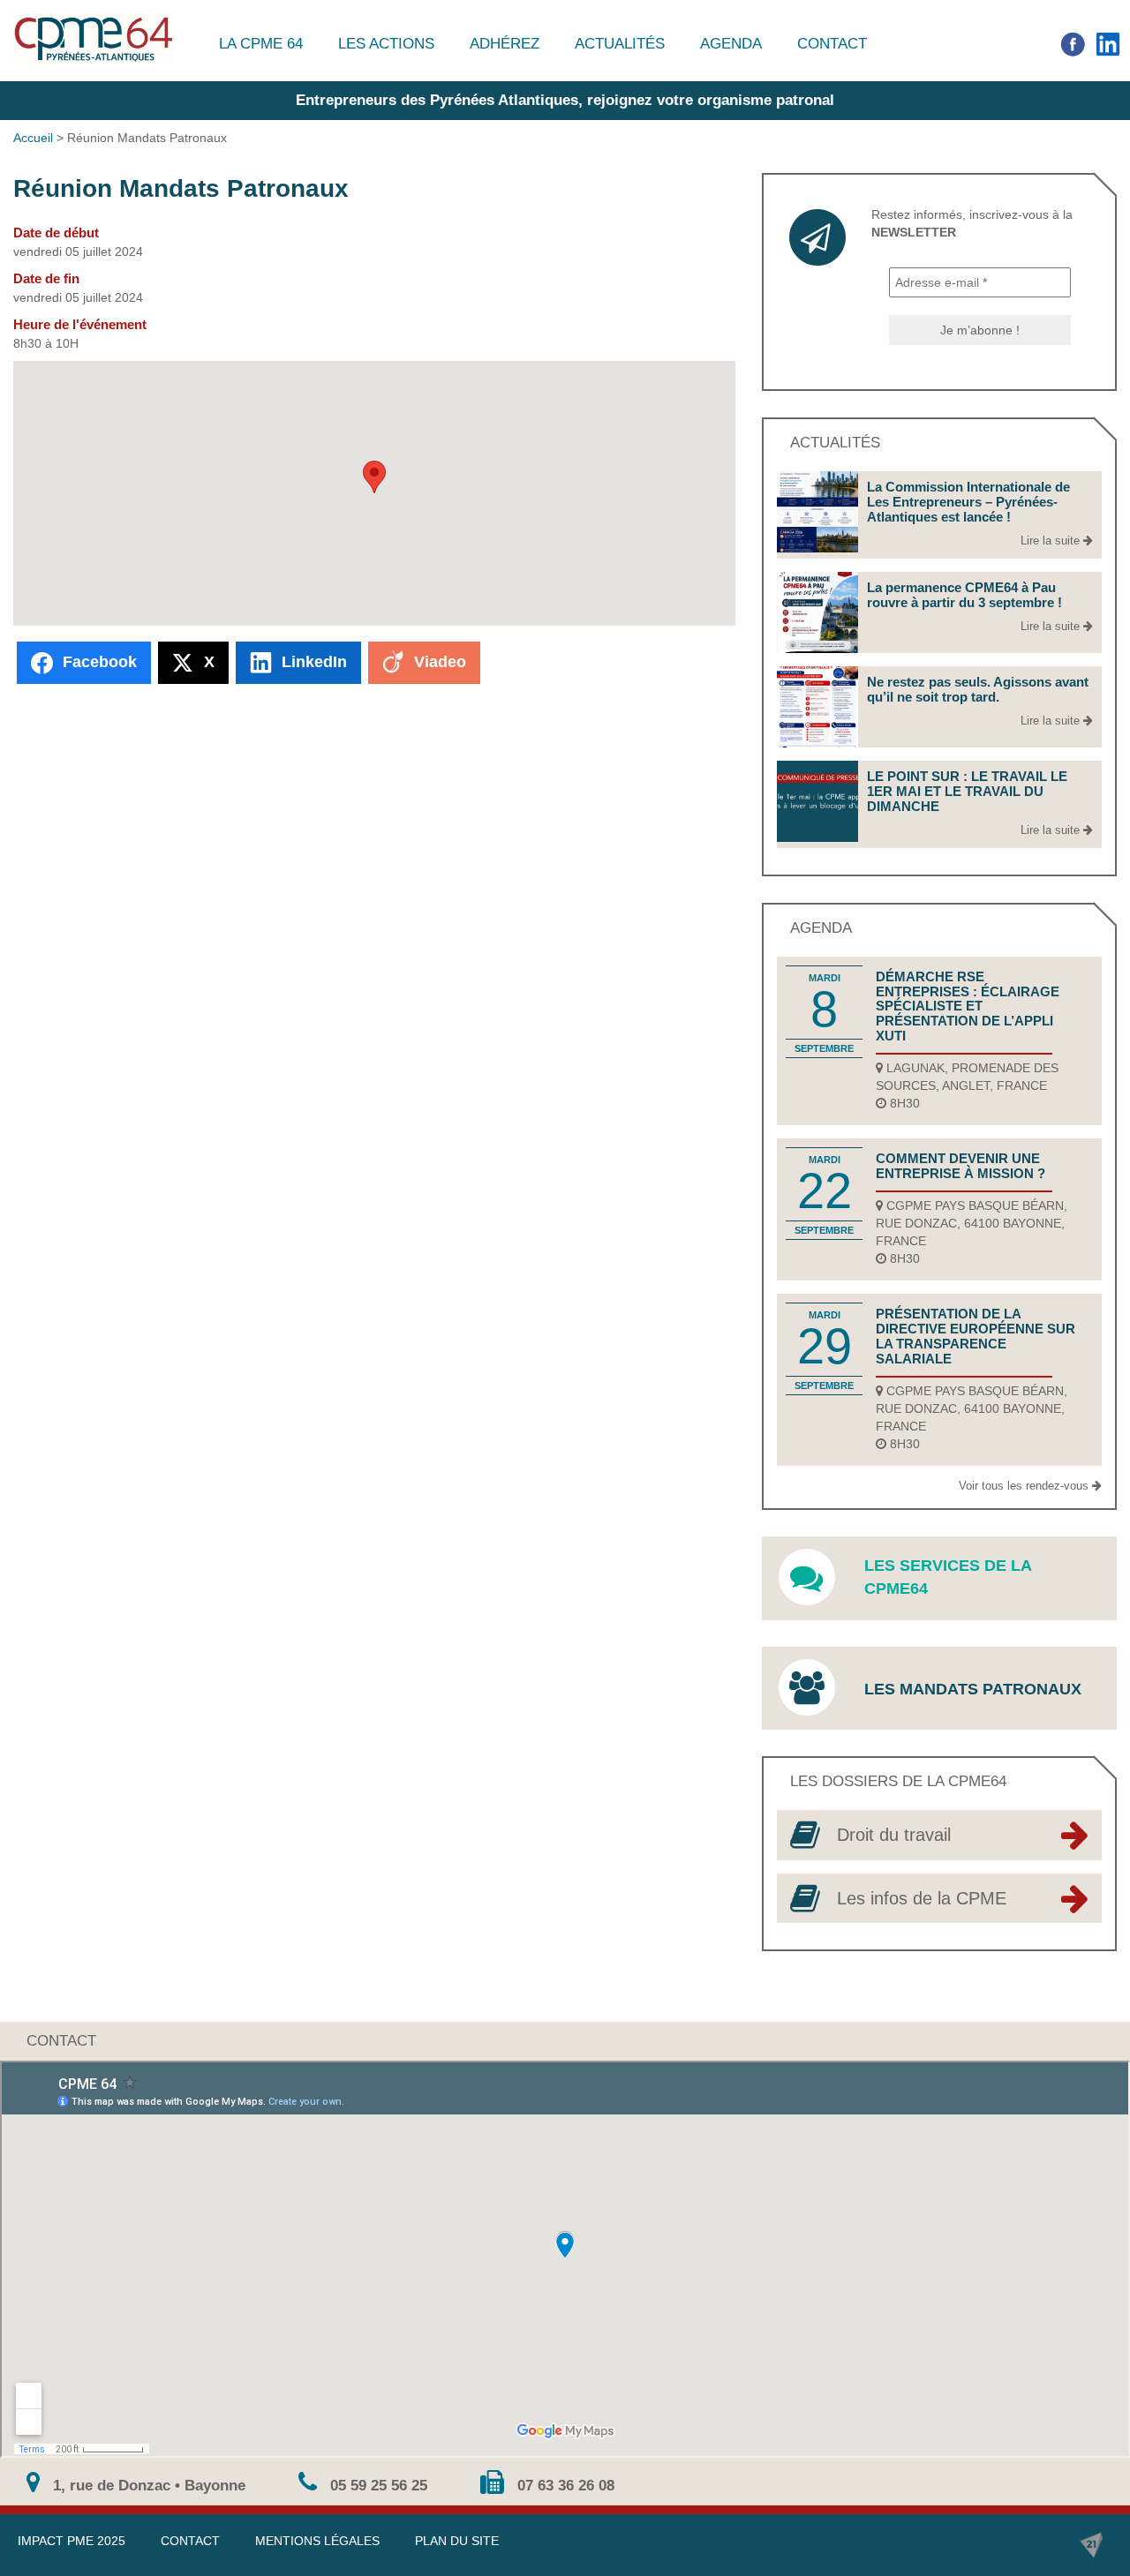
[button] (374, 477)
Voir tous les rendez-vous (1025, 1486)
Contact (832, 44)
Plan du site (457, 2541)
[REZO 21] (1091, 2545)
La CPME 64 (261, 44)
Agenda (731, 44)
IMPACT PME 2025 (72, 2541)
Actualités (620, 44)
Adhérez (505, 44)
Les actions (386, 44)
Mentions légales (317, 2541)
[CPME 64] (94, 38)
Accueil (33, 138)
